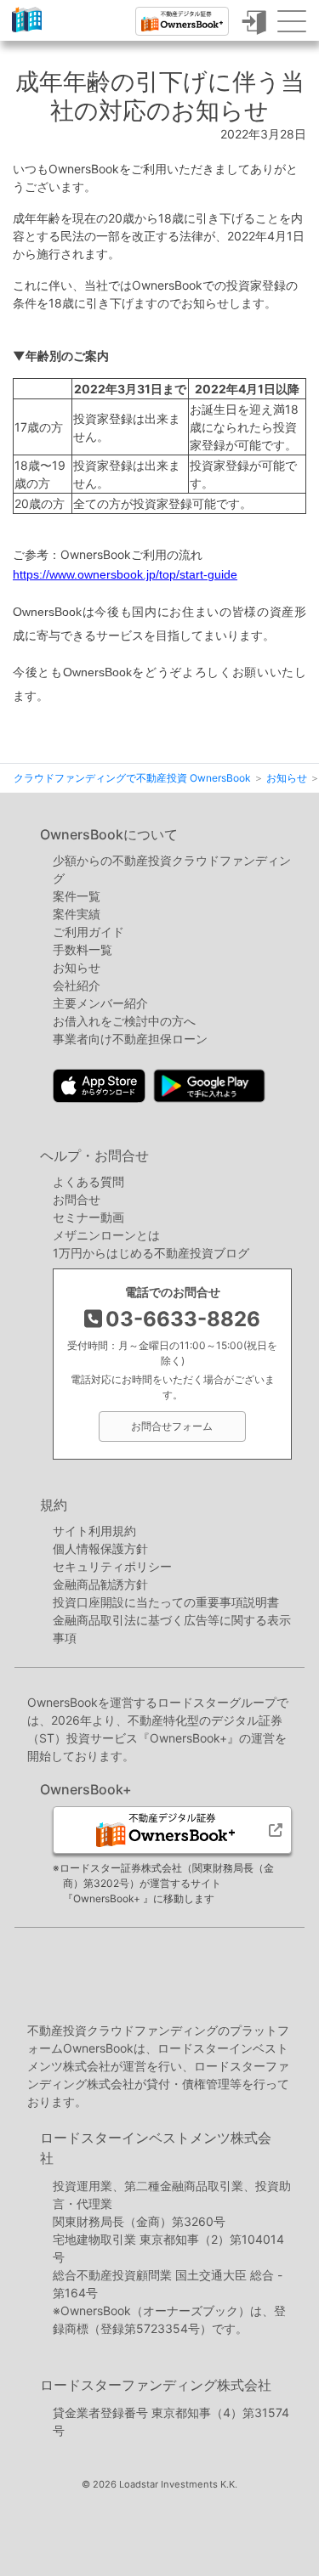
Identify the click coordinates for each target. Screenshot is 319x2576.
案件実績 (77, 914)
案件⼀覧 (77, 896)
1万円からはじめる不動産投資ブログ (151, 1253)
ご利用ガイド (88, 932)
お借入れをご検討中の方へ (124, 1021)
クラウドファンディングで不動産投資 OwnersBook (27, 32)
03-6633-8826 (183, 1319)
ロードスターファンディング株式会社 (156, 2385)
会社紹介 (77, 985)
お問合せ (77, 1199)
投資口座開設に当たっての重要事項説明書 (166, 1602)
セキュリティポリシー (112, 1566)
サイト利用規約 (94, 1531)
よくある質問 (88, 1181)
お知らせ (77, 967)
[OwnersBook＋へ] (182, 21)
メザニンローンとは (106, 1235)
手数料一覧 (83, 949)
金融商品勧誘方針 (100, 1584)
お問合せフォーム (172, 1426)
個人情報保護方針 (100, 1548)
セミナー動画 (88, 1217)
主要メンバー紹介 (100, 1003)
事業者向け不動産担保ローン (130, 1039)
